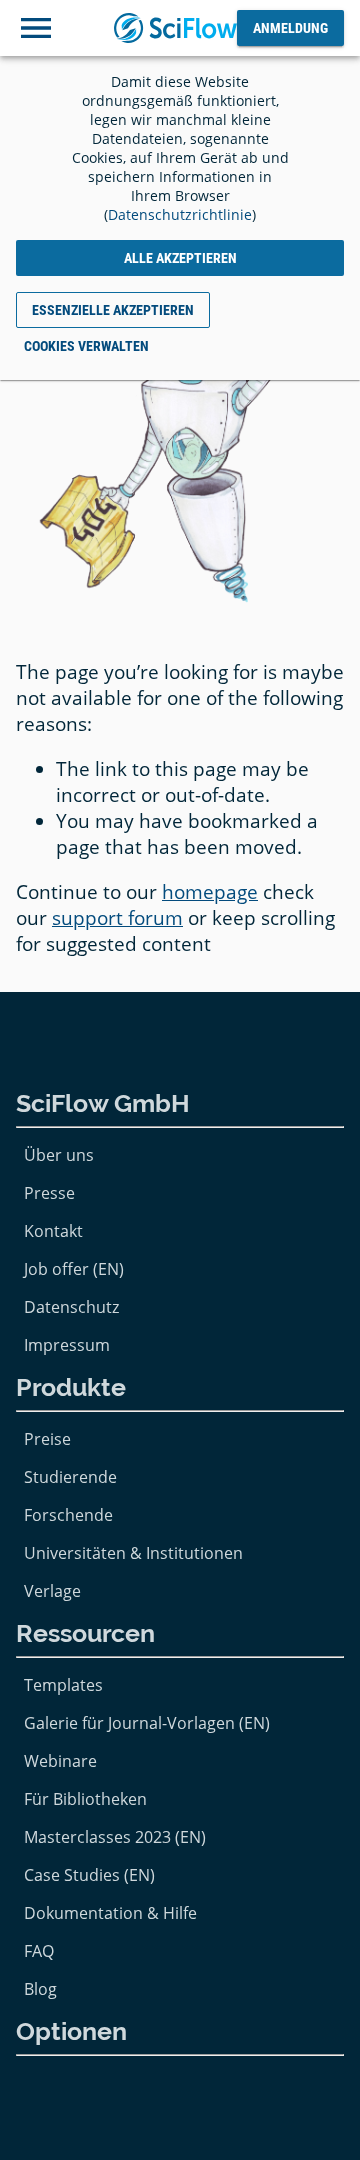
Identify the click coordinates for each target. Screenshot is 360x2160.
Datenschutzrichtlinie (180, 214)
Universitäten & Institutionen (133, 1553)
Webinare (60, 1761)
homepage (210, 892)
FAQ (39, 1951)
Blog (40, 1989)
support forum (117, 918)
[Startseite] (175, 27)
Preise (47, 1439)
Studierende (70, 1477)
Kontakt (53, 1231)
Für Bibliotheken (85, 1799)
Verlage (52, 1591)
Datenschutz (71, 1307)
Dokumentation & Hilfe (110, 1913)
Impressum (67, 1345)
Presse (49, 1193)
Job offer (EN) (74, 1269)
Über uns (59, 1155)
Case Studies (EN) (89, 1875)
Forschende (68, 1515)
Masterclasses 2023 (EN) (115, 1837)
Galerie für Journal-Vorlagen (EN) (147, 1723)
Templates (63, 1685)
